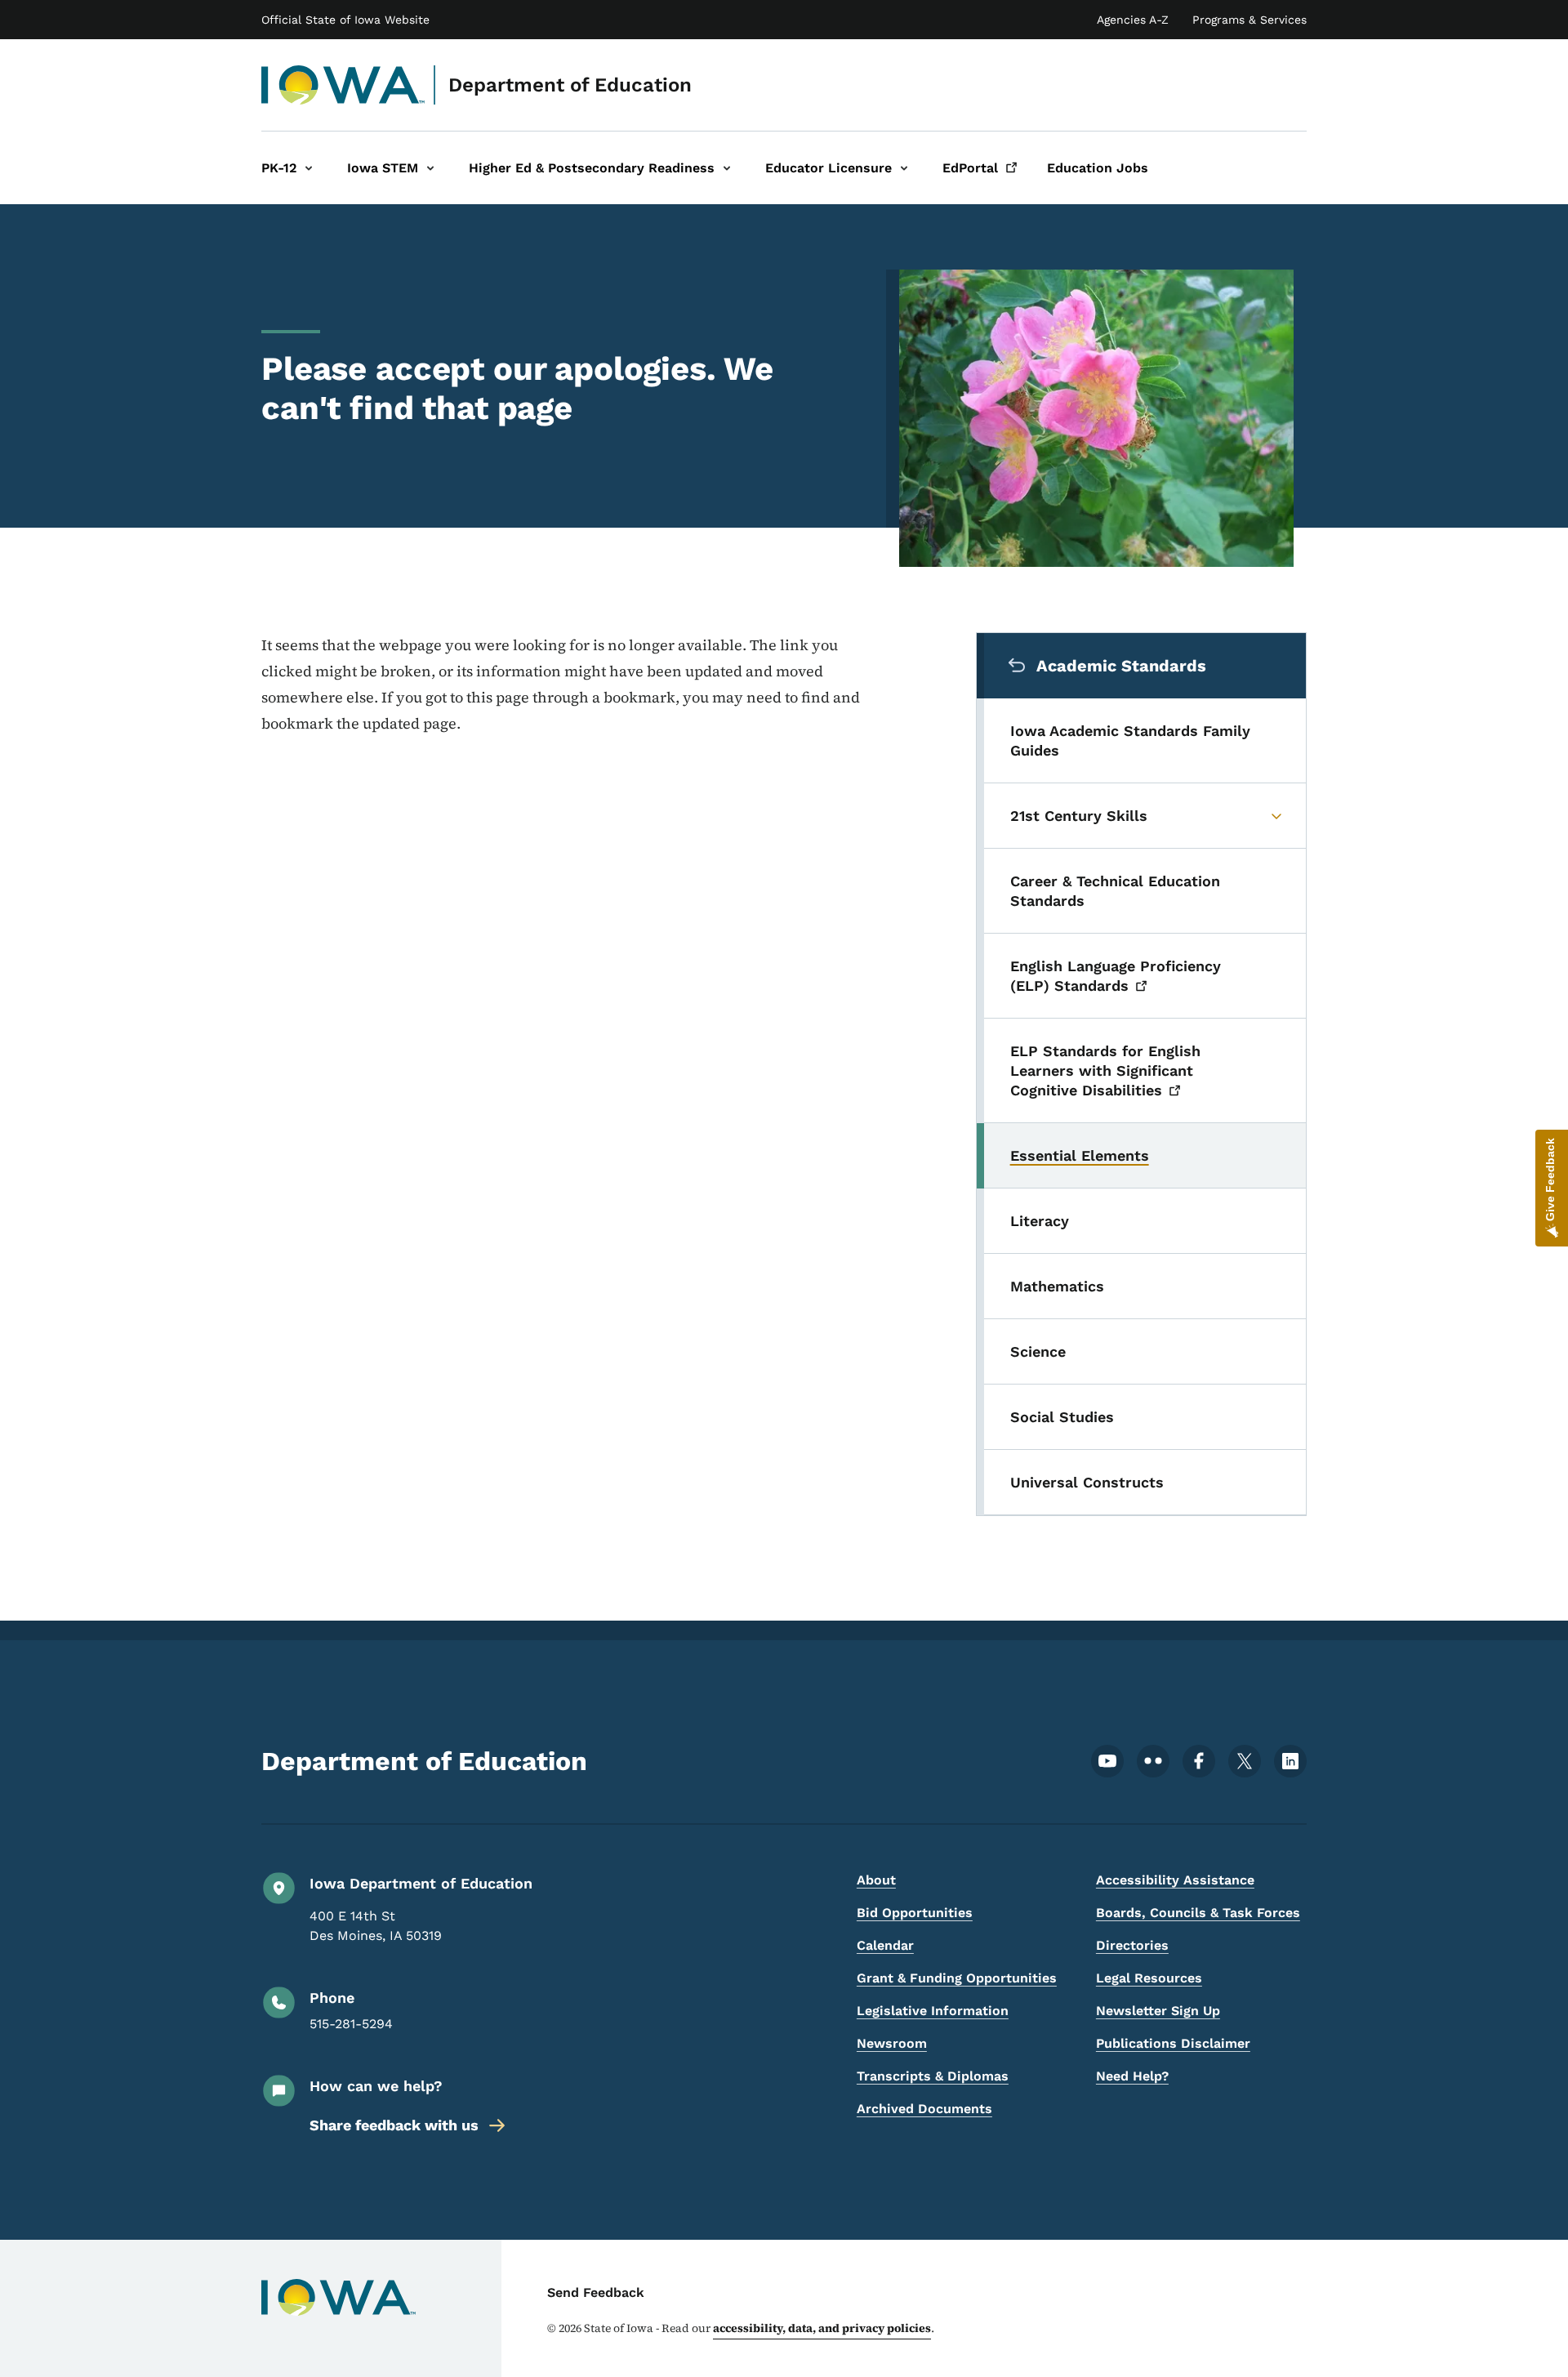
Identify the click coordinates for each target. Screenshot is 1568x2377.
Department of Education (570, 85)
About (876, 1880)
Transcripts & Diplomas (933, 2076)
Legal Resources (1149, 1978)
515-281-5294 (351, 2024)
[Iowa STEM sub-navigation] (430, 168)
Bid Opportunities (915, 1913)
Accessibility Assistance (1175, 1880)
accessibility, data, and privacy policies (822, 2328)
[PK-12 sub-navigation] (309, 168)
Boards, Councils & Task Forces (1198, 1913)
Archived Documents (924, 2109)
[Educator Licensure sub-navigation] (904, 168)
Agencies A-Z (1133, 20)
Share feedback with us (394, 2125)
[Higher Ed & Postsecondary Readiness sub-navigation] (727, 168)
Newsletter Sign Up (1158, 2011)
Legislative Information (933, 2011)
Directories (1132, 1945)
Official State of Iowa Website (345, 20)
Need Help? (1132, 2076)
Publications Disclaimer (1173, 2043)
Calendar (885, 1945)
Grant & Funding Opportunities (957, 1978)
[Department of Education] (343, 85)
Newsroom (892, 2043)
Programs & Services (1249, 20)
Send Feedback (596, 2292)
